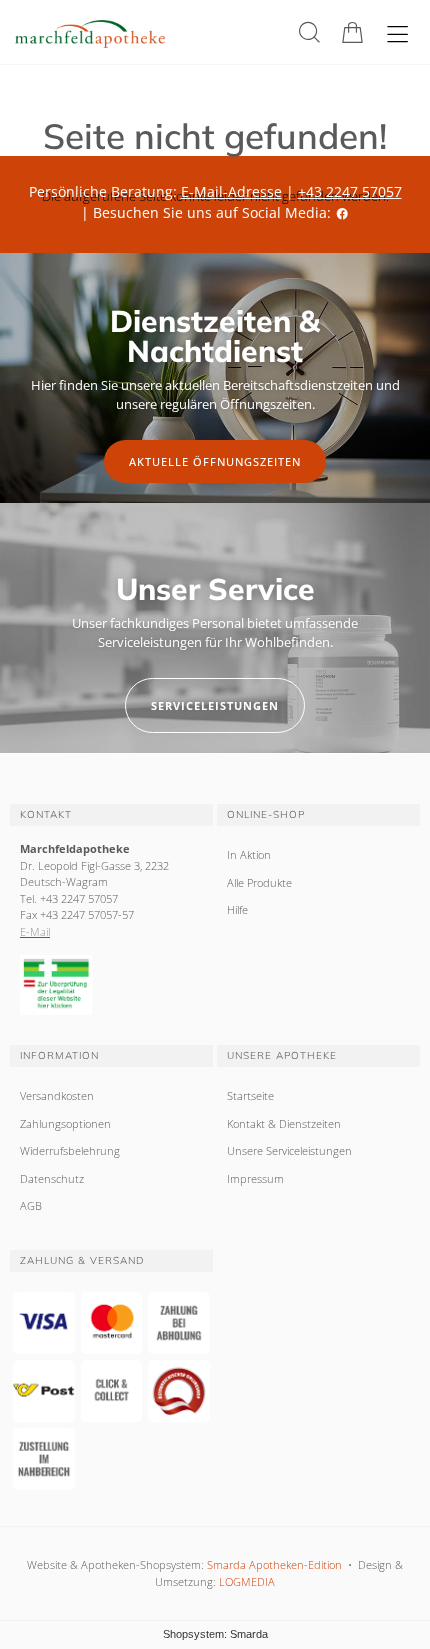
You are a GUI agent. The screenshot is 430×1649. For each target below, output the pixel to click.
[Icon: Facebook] (342, 212)
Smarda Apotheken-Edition (274, 1564)
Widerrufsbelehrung (70, 1150)
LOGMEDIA (247, 1581)
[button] (309, 32)
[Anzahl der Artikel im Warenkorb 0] (352, 32)
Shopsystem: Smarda (215, 1634)
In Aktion (249, 854)
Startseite (250, 1095)
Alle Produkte (259, 882)
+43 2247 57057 (350, 191)
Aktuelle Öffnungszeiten (215, 461)
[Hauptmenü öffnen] (397, 34)
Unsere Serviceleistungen (289, 1150)
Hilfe (237, 909)
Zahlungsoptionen (65, 1123)
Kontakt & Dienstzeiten (284, 1123)
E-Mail (35, 931)
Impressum (255, 1178)
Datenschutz (52, 1178)
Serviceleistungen (215, 705)
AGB (31, 1205)
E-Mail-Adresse (231, 191)
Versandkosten (57, 1095)
